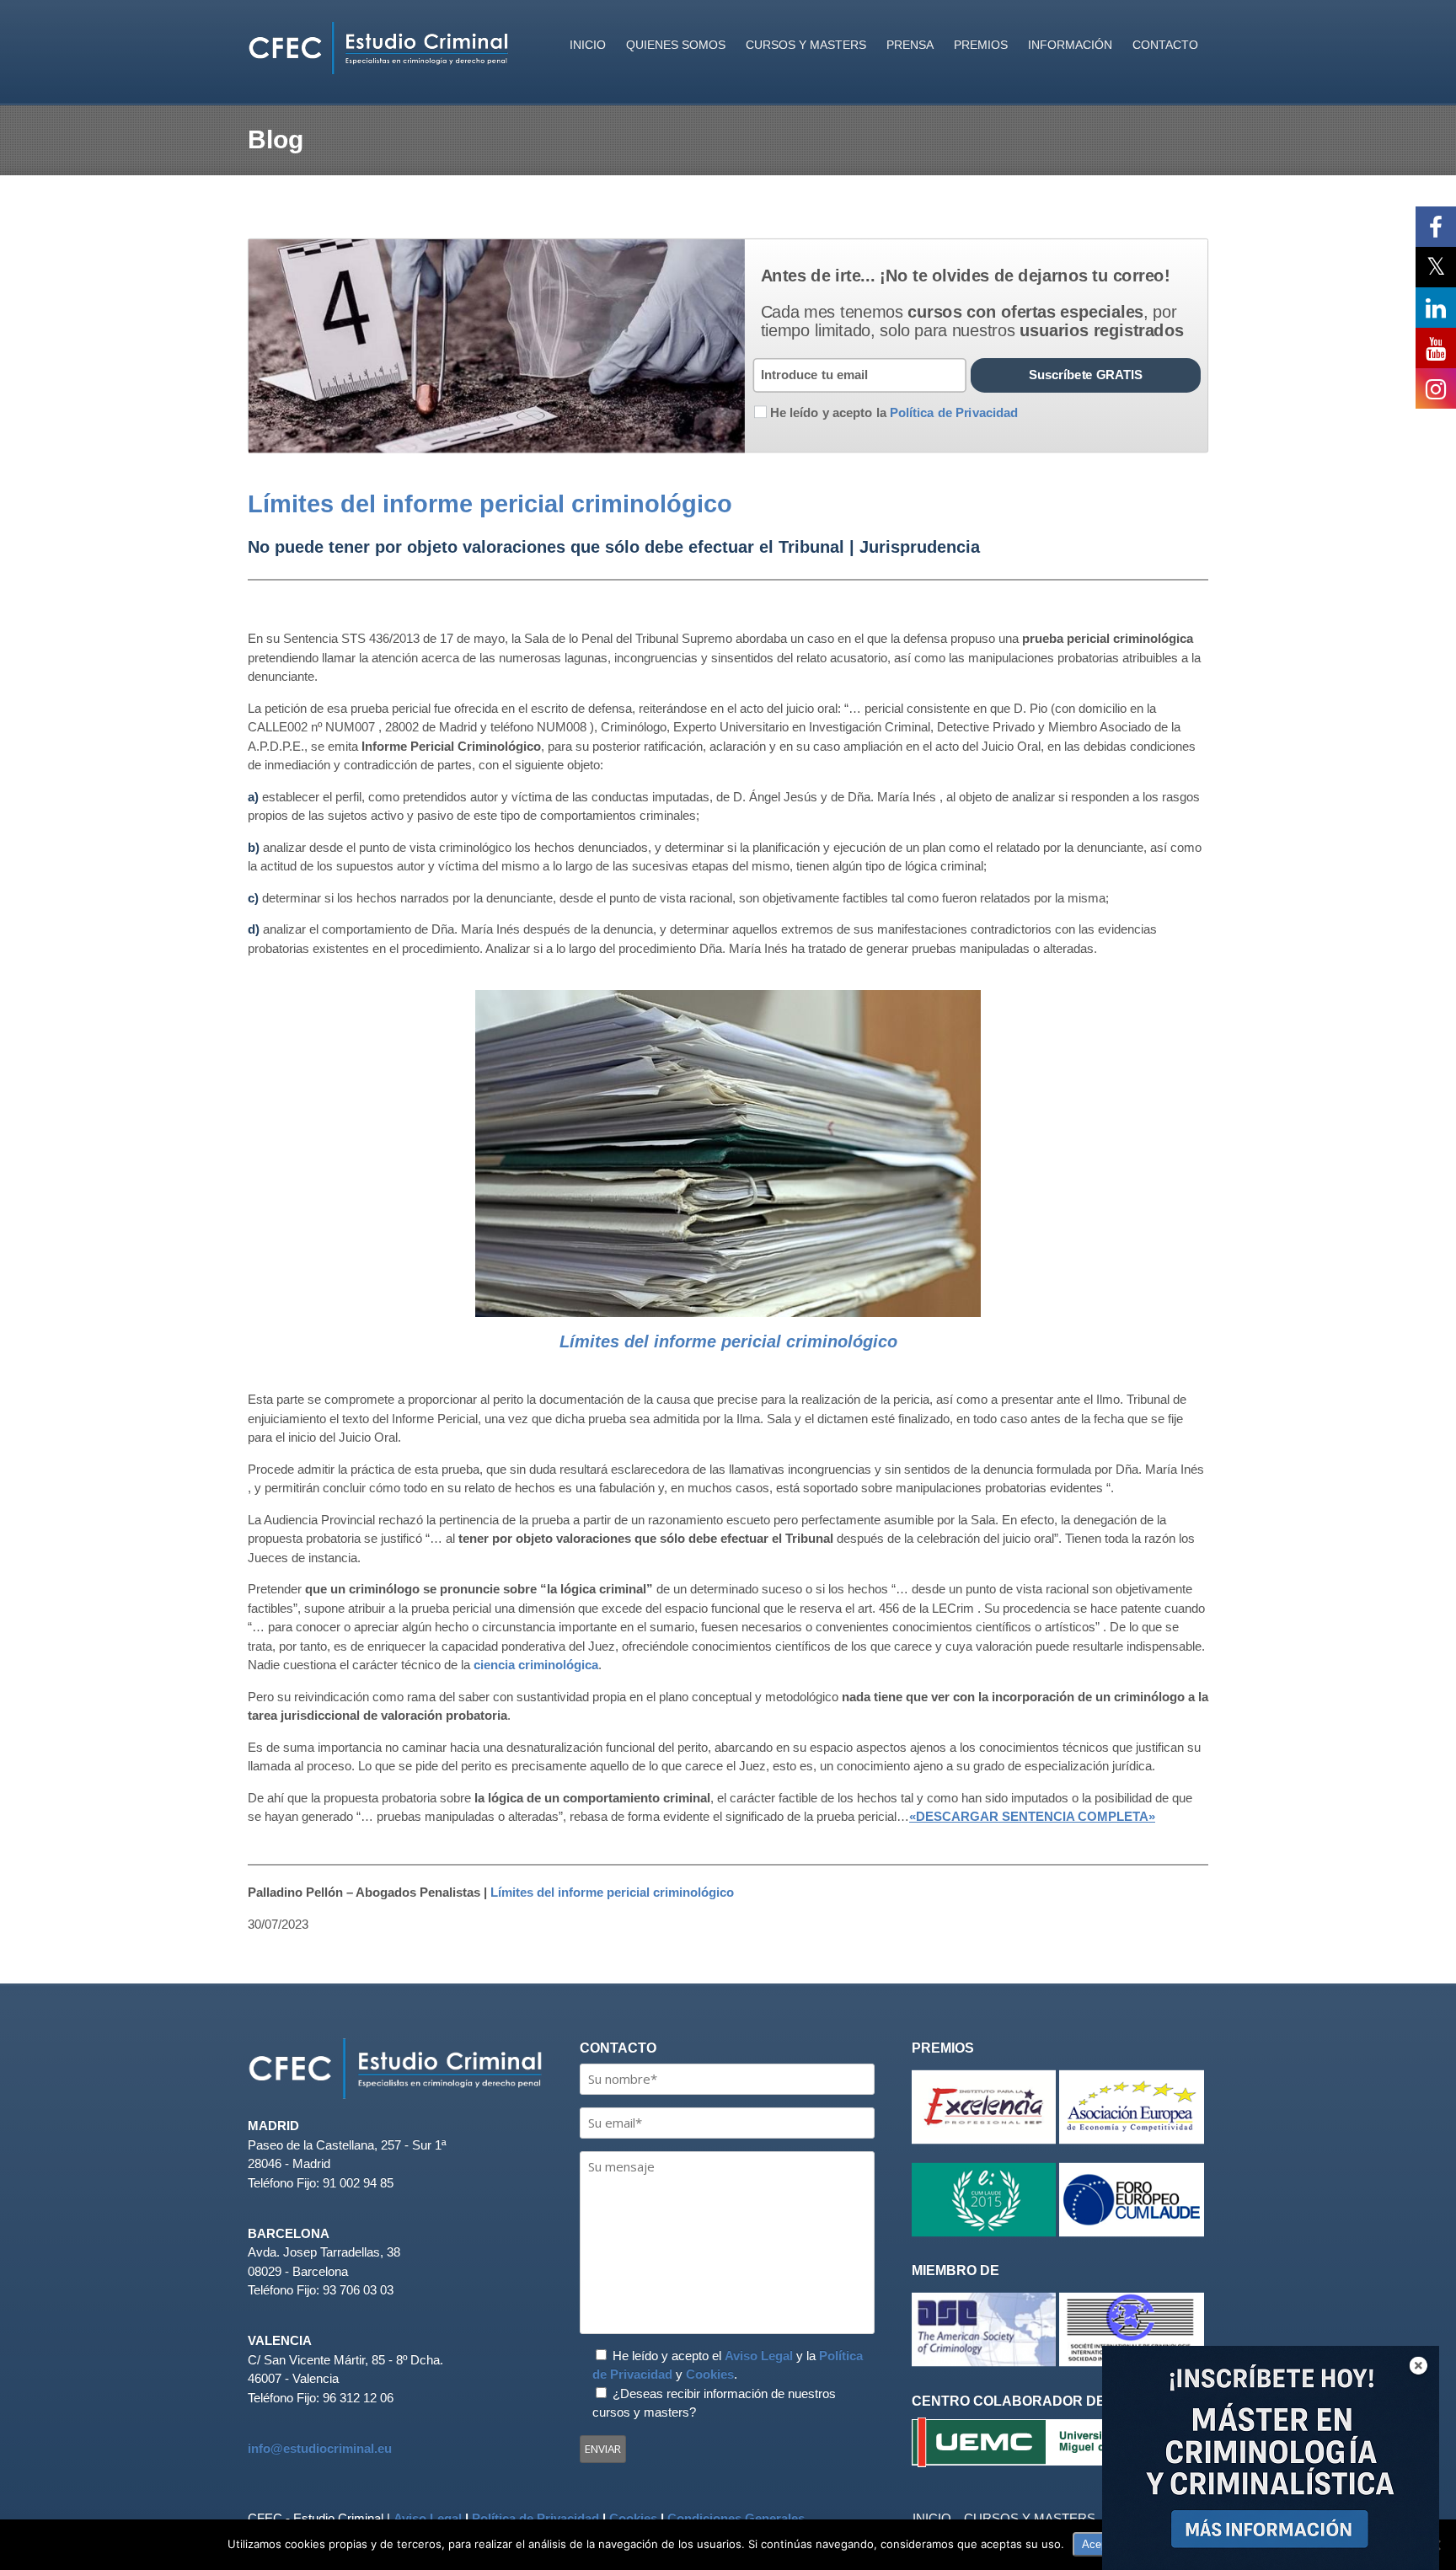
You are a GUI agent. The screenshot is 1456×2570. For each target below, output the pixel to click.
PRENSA (910, 45)
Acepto (1099, 2544)
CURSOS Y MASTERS (806, 45)
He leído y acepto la (894, 412)
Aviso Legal (759, 2356)
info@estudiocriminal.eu (320, 2448)
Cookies (710, 2374)
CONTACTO (1165, 45)
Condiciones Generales (736, 2518)
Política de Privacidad (535, 2518)
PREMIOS (981, 45)
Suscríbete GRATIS (1086, 375)
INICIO (588, 45)
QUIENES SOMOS (676, 45)
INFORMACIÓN (1070, 45)
